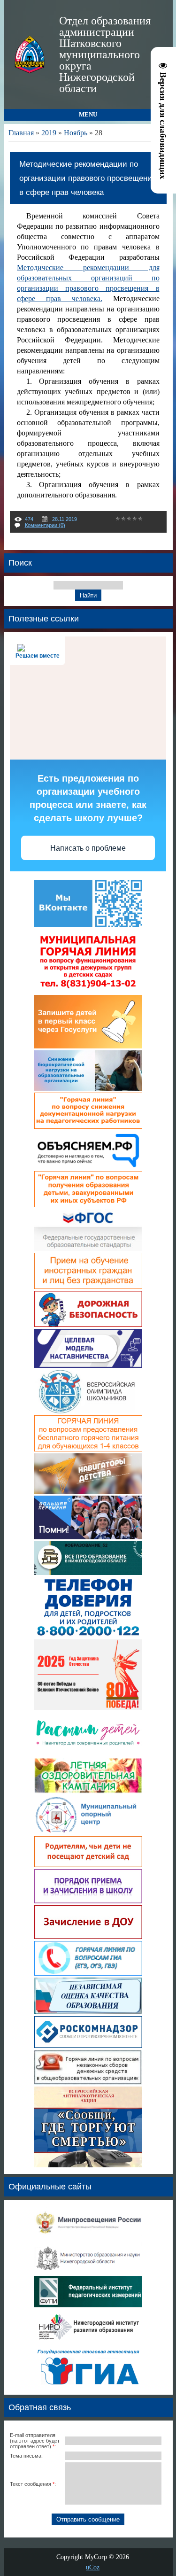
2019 (49, 133)
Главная (21, 133)
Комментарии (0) (45, 525)
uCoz (93, 2567)
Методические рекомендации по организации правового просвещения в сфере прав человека (88, 178)
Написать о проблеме (88, 848)
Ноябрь (76, 133)
